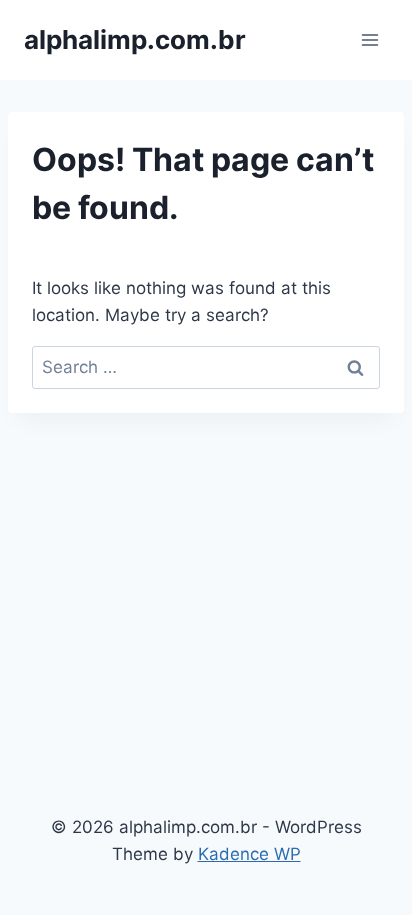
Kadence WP (249, 854)
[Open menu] (369, 39)
